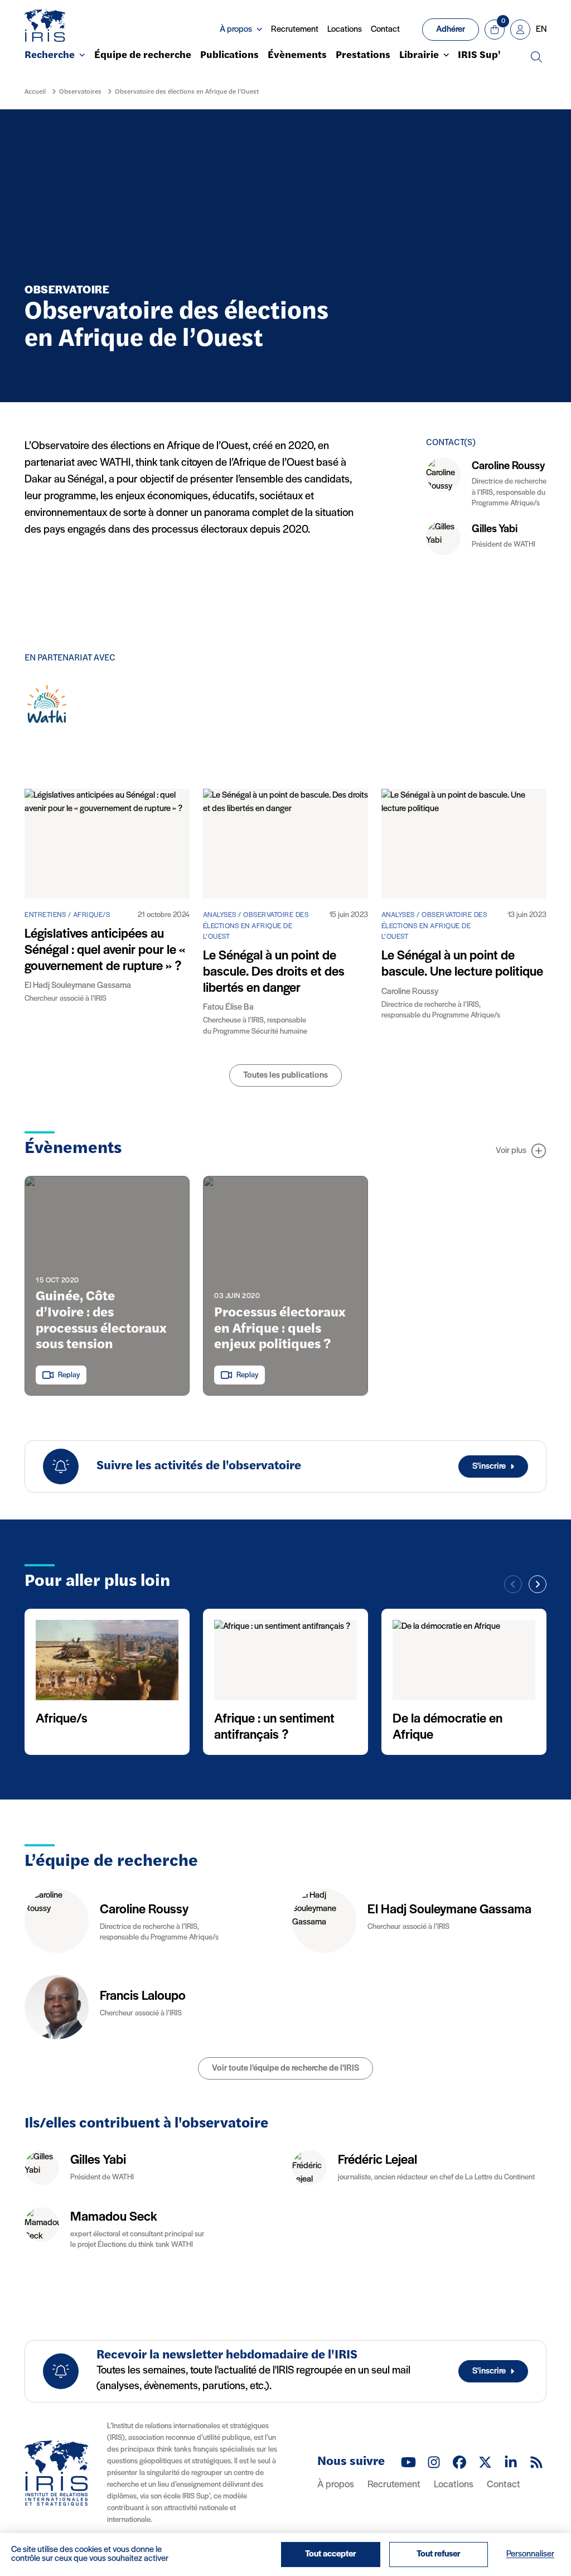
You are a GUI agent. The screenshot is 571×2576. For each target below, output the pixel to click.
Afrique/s (62, 1719)
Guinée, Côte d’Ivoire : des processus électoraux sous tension (101, 1321)
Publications (229, 56)
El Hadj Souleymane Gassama (449, 1910)
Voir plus (511, 1151)
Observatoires (80, 92)
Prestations (363, 56)
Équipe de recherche (143, 56)
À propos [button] (236, 30)
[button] (538, 1584)
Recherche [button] (50, 56)
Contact (385, 30)
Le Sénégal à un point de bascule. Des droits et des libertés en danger (274, 972)
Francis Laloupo (143, 1996)
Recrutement (295, 30)
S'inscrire (489, 1467)
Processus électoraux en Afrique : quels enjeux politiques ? (280, 1329)
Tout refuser (439, 2554)
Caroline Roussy (508, 466)
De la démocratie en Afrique (447, 1727)
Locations (345, 30)
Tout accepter (331, 2554)
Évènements (297, 56)
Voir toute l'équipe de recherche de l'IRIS (285, 2068)
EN (541, 30)
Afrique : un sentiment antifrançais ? (274, 1727)
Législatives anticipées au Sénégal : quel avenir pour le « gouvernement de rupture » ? (105, 951)
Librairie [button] (419, 56)
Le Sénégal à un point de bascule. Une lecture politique (462, 964)
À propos (336, 2485)
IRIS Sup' (479, 56)
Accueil (35, 92)
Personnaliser (530, 2554)
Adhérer (451, 30)
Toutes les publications (285, 1075)
